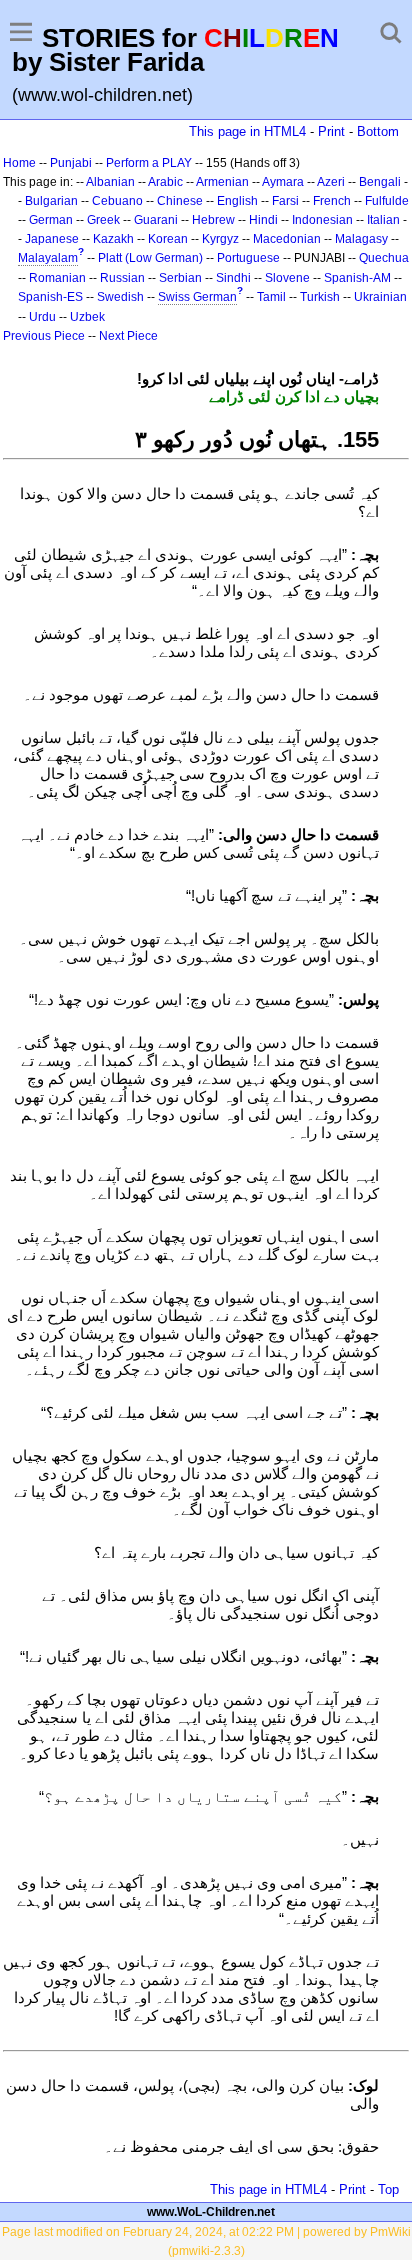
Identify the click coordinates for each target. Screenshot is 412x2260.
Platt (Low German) (150, 258)
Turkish (320, 297)
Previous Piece (44, 336)
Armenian (222, 182)
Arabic (165, 182)
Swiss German (197, 297)
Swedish (120, 297)
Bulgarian (51, 201)
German (51, 220)
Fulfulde (387, 201)
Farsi (285, 201)
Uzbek (87, 317)
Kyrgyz (220, 239)
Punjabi (71, 163)
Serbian (180, 278)
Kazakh (113, 239)
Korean (168, 239)
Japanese (52, 239)
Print (331, 131)
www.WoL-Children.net (211, 2212)
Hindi (263, 220)
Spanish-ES (50, 297)
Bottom (378, 131)
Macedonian (287, 239)
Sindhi (233, 278)
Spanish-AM (357, 278)
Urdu (42, 317)
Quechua (384, 258)
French (332, 201)
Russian (122, 278)
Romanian (57, 278)
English (237, 201)
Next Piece (128, 336)
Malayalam (48, 258)
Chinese (180, 201)
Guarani (156, 220)
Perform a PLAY (149, 163)
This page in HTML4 (247, 131)
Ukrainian (380, 297)
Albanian (110, 182)
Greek (103, 220)
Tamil (271, 297)
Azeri (331, 182)
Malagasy (361, 239)
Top (388, 2189)
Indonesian (322, 220)
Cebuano (117, 201)
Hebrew (213, 220)
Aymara (283, 182)
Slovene (287, 278)
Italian (383, 220)
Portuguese (248, 258)
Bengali (380, 182)
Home (19, 163)
